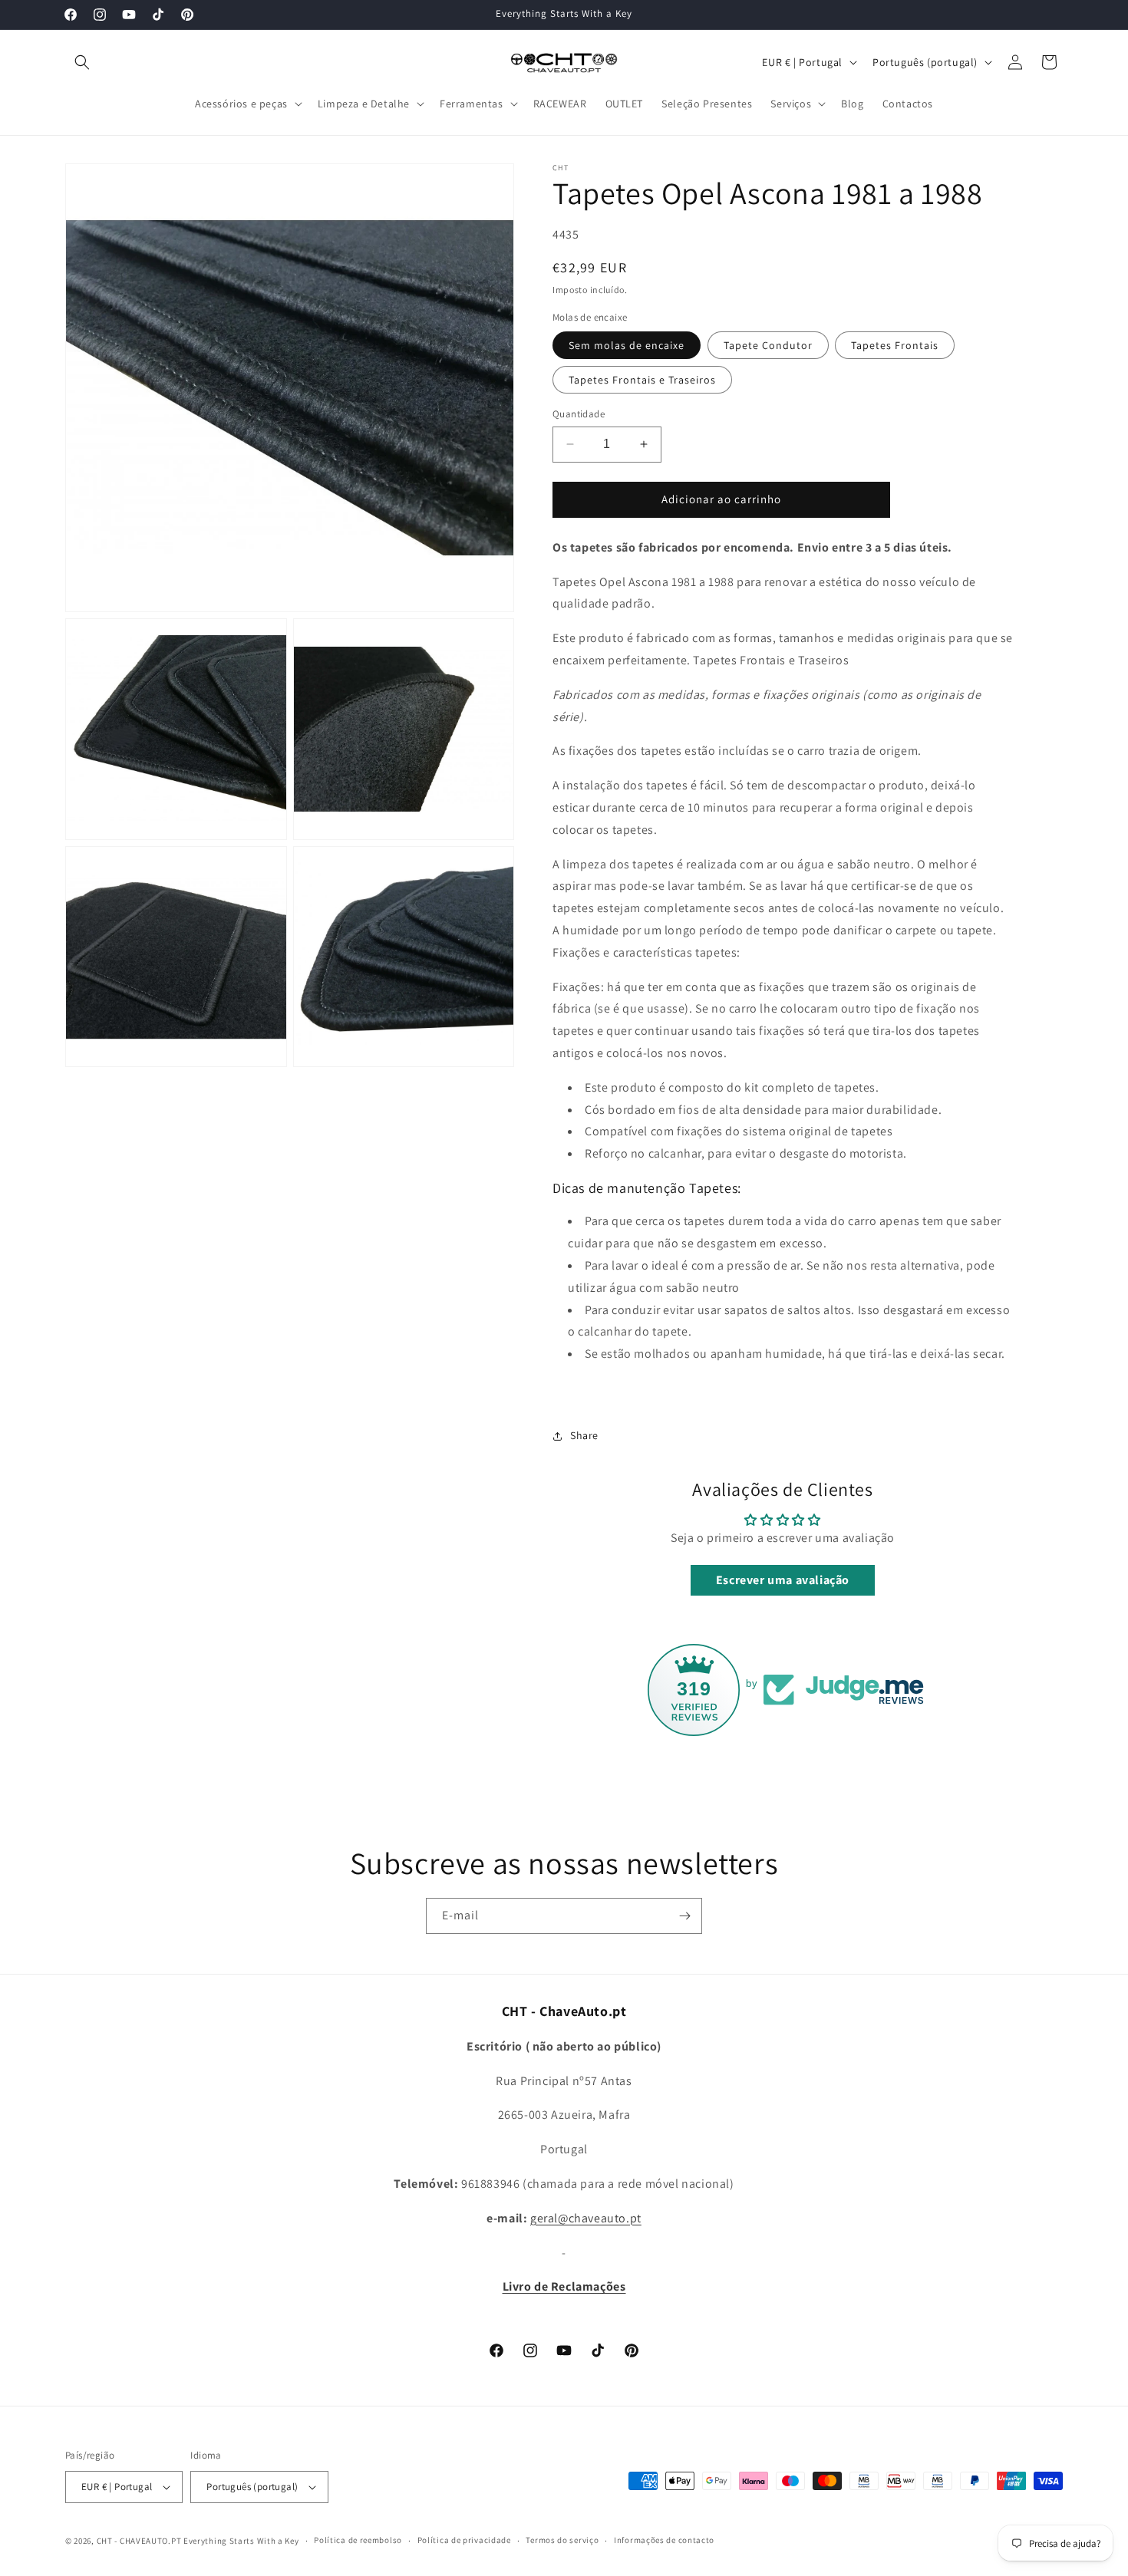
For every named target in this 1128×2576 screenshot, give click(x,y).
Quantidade (579, 414)
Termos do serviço (562, 2540)
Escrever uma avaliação (783, 1580)
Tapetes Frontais (895, 345)
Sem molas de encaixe (627, 345)
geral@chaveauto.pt (586, 2218)
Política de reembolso (358, 2540)
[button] (82, 62)
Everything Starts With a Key (241, 2541)
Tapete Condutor (768, 345)
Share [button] (584, 1435)
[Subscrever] (684, 1916)
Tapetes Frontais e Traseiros (642, 380)
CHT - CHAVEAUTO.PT (139, 2541)
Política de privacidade (464, 2540)
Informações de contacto (664, 2540)
